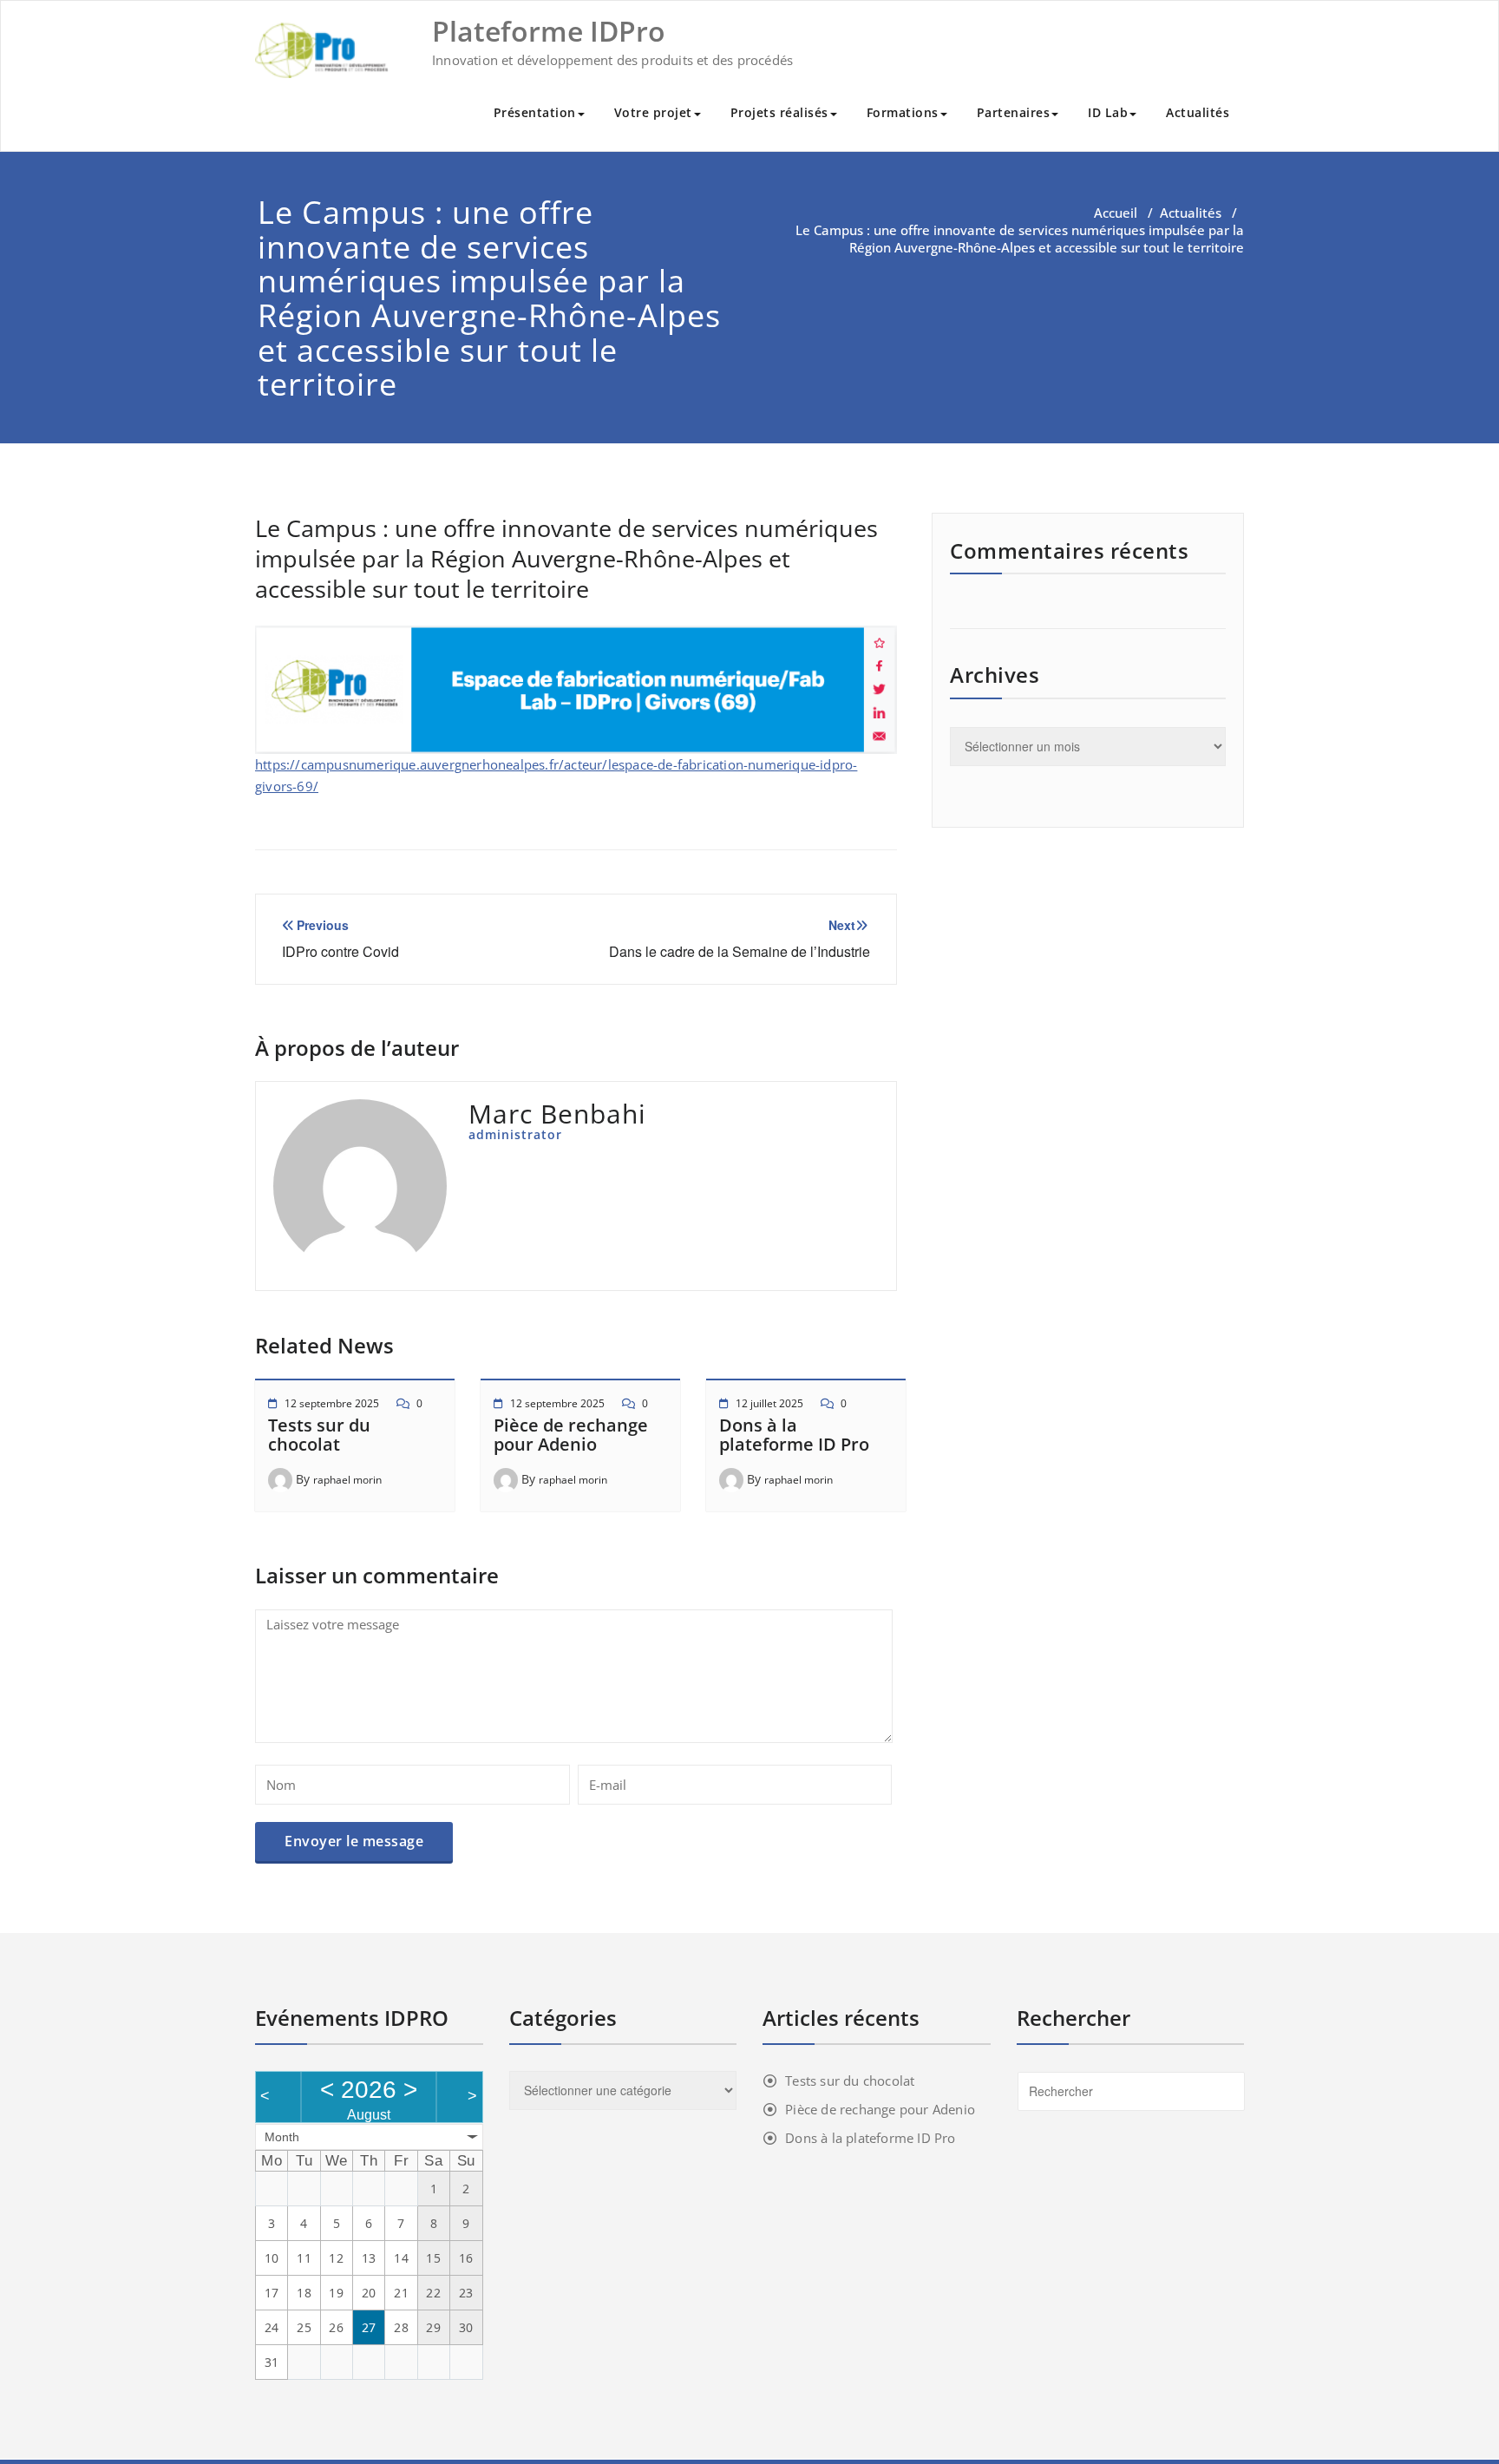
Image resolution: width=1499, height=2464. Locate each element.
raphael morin (347, 1480)
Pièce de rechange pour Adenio (571, 1435)
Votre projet (653, 112)
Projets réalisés (779, 112)
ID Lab (1108, 112)
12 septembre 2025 (332, 1403)
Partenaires (1014, 112)
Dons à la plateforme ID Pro (794, 1435)
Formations (903, 112)
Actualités (1198, 112)
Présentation (535, 112)
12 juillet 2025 (769, 1403)
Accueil (1116, 213)
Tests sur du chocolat (319, 1435)
